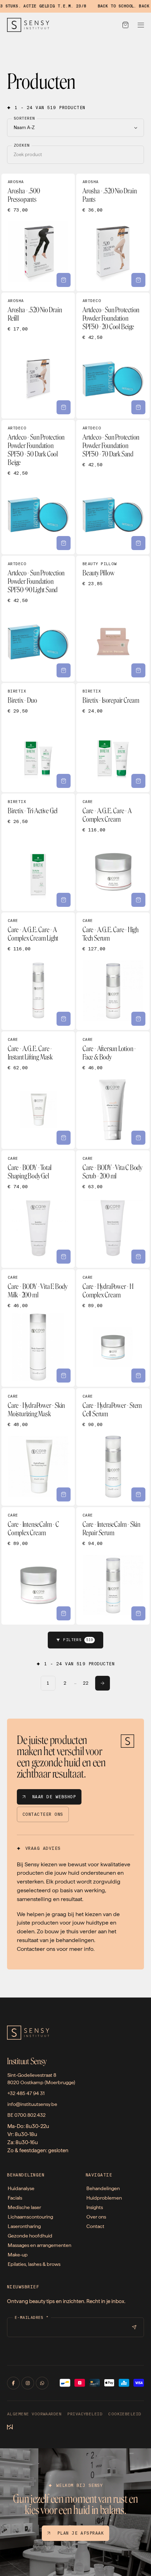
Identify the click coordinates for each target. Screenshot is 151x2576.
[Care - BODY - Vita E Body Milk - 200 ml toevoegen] (64, 1376)
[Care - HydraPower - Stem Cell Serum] (113, 1447)
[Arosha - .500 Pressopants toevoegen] (64, 280)
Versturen (134, 2327)
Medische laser (24, 2207)
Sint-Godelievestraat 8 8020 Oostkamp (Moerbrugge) (41, 2079)
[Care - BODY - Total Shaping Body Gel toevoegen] (64, 1257)
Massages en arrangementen (40, 2245)
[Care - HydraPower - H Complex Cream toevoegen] (138, 1376)
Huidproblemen (104, 2198)
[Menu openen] (141, 25)
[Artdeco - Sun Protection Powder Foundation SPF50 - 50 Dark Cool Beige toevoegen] (64, 543)
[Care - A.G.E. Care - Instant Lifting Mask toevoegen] (64, 1138)
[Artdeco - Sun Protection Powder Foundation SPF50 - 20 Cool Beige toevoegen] (138, 407)
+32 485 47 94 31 (26, 2093)
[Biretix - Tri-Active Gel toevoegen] (64, 900)
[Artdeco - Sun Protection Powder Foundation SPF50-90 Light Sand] (38, 619)
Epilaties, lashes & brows (34, 2264)
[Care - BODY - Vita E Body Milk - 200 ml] (38, 1328)
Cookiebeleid (125, 2414)
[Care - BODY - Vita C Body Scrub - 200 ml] (113, 1209)
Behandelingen (103, 2188)
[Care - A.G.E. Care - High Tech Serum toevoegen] (138, 1019)
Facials (15, 2198)
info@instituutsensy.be (32, 2104)
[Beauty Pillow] (113, 619)
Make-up (18, 2255)
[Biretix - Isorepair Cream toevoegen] (138, 781)
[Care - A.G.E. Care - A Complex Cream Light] (38, 971)
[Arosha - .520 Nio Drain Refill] (38, 356)
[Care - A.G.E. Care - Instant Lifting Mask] (38, 1090)
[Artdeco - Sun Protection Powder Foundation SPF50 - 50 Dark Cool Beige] (38, 487)
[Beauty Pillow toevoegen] (138, 670)
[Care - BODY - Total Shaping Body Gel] (38, 1209)
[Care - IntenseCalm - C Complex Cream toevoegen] (64, 1613)
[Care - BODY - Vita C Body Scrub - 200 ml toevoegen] (138, 1257)
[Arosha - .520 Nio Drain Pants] (113, 232)
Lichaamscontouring (30, 2217)
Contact (95, 2226)
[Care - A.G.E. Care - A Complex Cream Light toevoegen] (64, 1019)
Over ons (96, 2217)
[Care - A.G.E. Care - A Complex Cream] (113, 852)
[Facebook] (13, 2383)
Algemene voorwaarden (34, 2414)
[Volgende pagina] (103, 1683)
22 (86, 1683)
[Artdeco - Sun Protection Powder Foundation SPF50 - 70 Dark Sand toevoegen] (138, 543)
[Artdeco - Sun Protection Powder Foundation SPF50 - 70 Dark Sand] (113, 487)
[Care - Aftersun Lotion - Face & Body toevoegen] (138, 1138)
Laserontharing (24, 2226)
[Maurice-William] (10, 2428)
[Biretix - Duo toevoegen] (64, 781)
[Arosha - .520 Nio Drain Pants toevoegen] (138, 280)
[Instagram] (28, 2383)
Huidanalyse (21, 2188)
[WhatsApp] (42, 2383)
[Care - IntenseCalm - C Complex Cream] (38, 1566)
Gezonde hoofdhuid (30, 2236)
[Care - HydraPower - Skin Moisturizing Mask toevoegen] (64, 1494)
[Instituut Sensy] (28, 25)
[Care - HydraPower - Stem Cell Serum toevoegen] (138, 1494)
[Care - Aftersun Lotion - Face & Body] (113, 1090)
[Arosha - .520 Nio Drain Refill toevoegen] (64, 407)
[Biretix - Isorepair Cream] (113, 738)
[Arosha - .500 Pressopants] (38, 232)
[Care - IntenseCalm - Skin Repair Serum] (113, 1566)
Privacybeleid (85, 2414)
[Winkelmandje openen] (125, 25)
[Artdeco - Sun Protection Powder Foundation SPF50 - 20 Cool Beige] (113, 356)
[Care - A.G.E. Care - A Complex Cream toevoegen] (138, 900)
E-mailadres (32, 2318)
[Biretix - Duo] (38, 738)
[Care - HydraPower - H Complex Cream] (113, 1328)
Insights (95, 2207)
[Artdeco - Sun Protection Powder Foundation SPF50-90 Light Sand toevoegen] (64, 670)
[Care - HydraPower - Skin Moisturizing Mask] (38, 1447)
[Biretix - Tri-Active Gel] (38, 852)
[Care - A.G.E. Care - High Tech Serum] (113, 971)
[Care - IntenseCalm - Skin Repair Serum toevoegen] (138, 1613)
